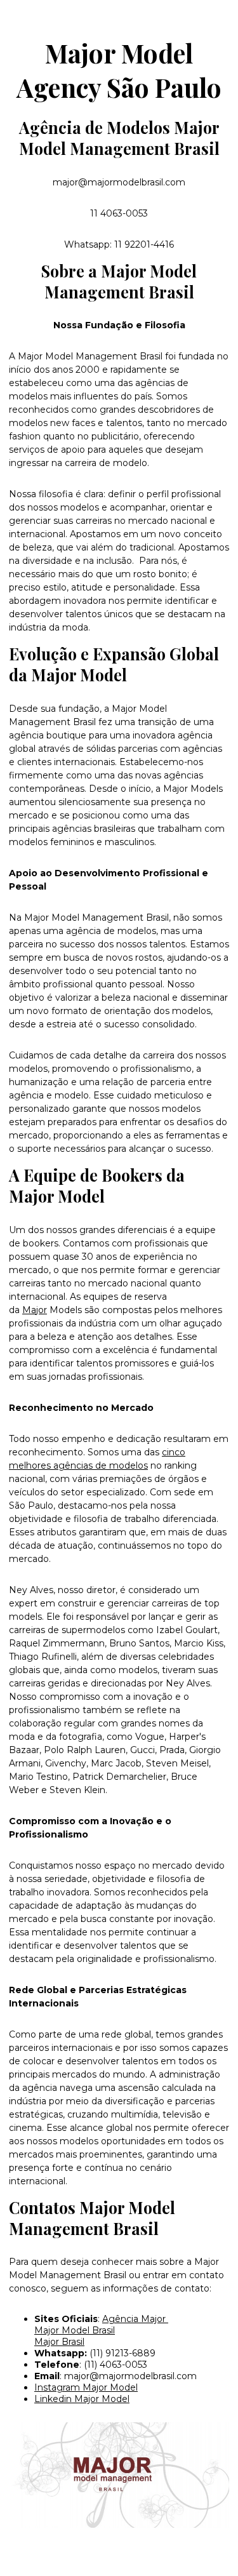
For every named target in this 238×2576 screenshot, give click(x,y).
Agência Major (135, 2319)
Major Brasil (59, 2342)
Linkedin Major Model (82, 2399)
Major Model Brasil (75, 2330)
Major (35, 1310)
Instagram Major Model (86, 2387)
